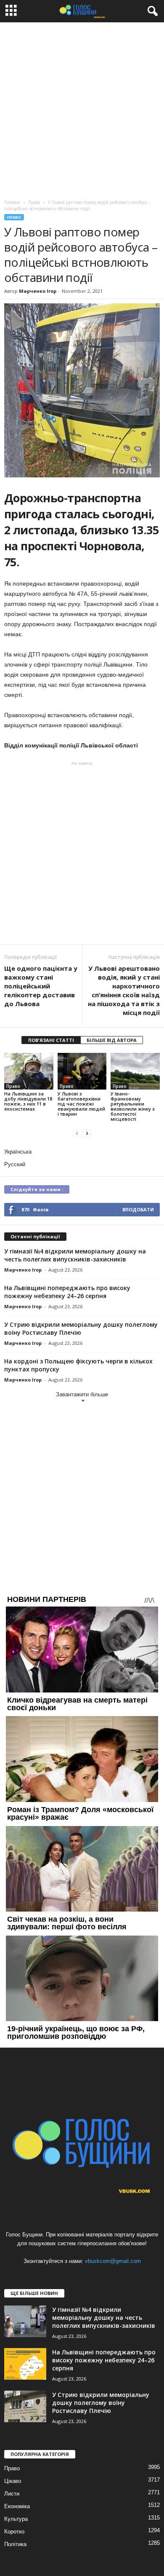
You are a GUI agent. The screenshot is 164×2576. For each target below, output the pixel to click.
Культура (16, 2519)
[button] (151, 11)
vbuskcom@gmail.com (113, 2261)
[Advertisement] (82, 109)
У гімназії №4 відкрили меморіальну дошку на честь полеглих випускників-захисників (75, 1255)
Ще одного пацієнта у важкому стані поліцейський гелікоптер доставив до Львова (41, 986)
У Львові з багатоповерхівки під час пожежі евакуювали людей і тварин (81, 1104)
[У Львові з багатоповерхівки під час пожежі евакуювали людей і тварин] (82, 1071)
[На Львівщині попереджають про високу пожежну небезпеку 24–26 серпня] (25, 2364)
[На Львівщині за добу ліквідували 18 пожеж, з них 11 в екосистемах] (29, 1071)
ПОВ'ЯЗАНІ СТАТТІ (51, 1040)
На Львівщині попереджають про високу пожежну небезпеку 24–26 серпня (67, 1292)
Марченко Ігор (38, 291)
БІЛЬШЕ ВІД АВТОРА (112, 1040)
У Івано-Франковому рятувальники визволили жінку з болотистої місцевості (133, 1106)
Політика (15, 2544)
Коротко (14, 2532)
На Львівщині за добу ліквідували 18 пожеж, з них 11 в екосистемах (28, 1101)
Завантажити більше (82, 1394)
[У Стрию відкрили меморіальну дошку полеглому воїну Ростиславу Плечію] (25, 2406)
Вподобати (138, 1209)
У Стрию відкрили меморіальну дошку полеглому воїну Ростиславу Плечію (81, 1328)
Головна (12, 202)
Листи (12, 2494)
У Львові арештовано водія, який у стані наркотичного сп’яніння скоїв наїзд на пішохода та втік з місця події (124, 990)
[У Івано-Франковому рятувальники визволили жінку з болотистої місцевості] (135, 1071)
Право (14, 217)
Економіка (17, 2506)
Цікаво (13, 2481)
